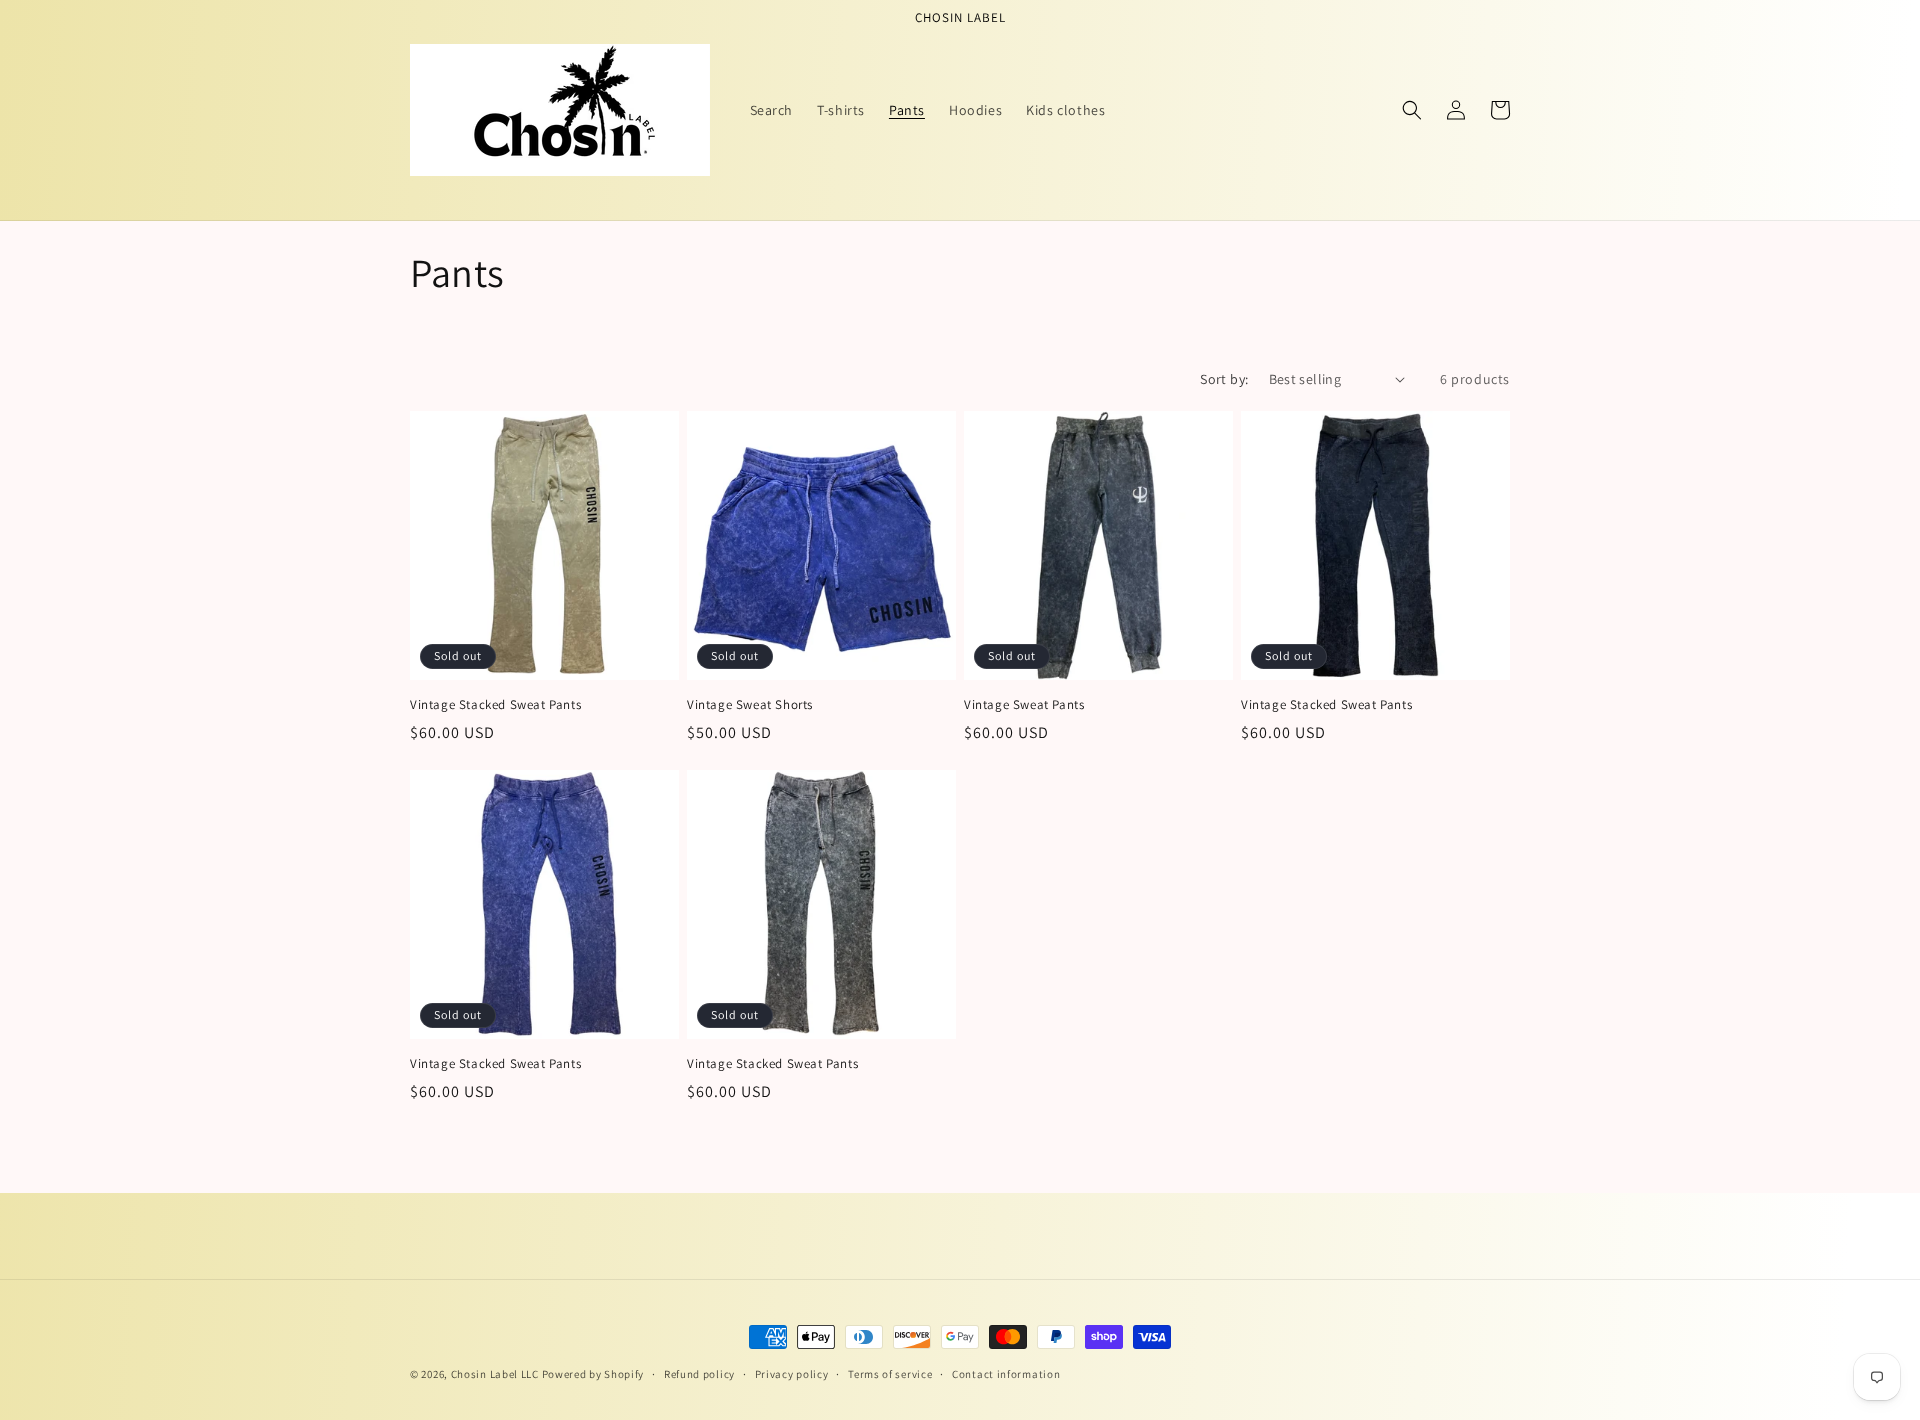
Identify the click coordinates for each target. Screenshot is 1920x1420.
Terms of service (890, 1374)
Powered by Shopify (593, 1374)
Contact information (1006, 1374)
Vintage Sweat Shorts (750, 705)
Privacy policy (792, 1374)
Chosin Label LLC (495, 1374)
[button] (1412, 110)
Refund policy (699, 1374)
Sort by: (1224, 379)
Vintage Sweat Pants (1024, 705)
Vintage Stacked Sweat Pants (495, 705)
